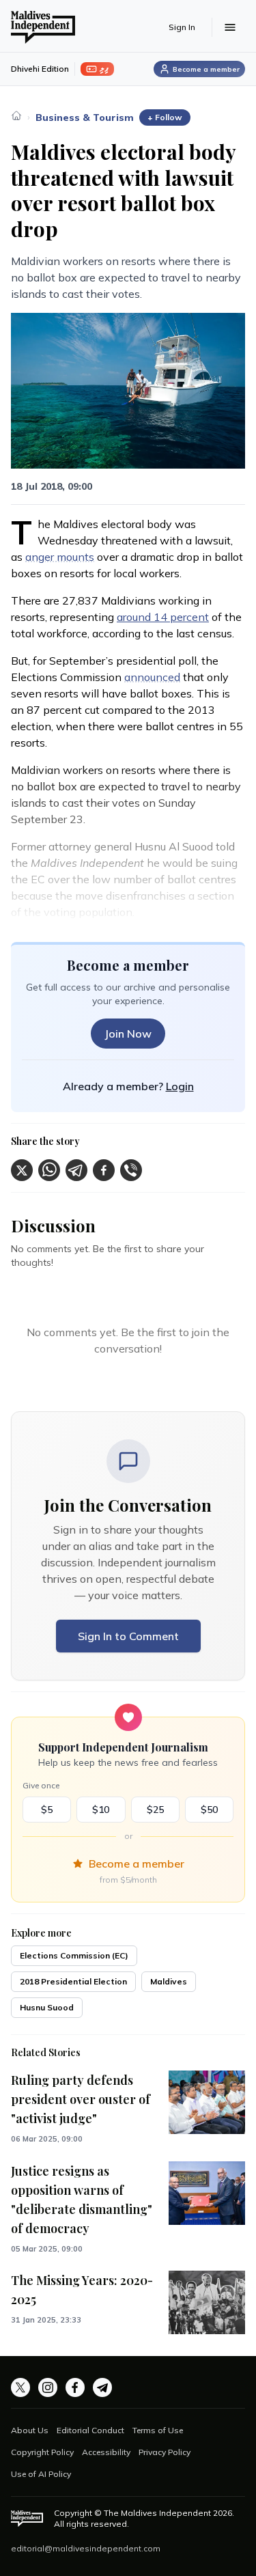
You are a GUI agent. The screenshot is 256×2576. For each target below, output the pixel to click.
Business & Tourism (85, 117)
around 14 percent (163, 617)
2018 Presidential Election (73, 1981)
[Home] (16, 115)
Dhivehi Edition (40, 69)
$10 (101, 1810)
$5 (47, 1810)
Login (180, 1086)
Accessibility (106, 2452)
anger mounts (60, 557)
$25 (155, 1810)
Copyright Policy (42, 2452)
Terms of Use (158, 2430)
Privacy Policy (165, 2452)
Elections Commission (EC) (74, 1955)
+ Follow (165, 117)
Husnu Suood (47, 2007)
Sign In (182, 27)
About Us (30, 2430)
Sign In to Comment (128, 1636)
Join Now (128, 1034)
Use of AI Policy (41, 2474)
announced (152, 677)
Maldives (169, 1981)
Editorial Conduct (90, 2430)
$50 (209, 1810)
